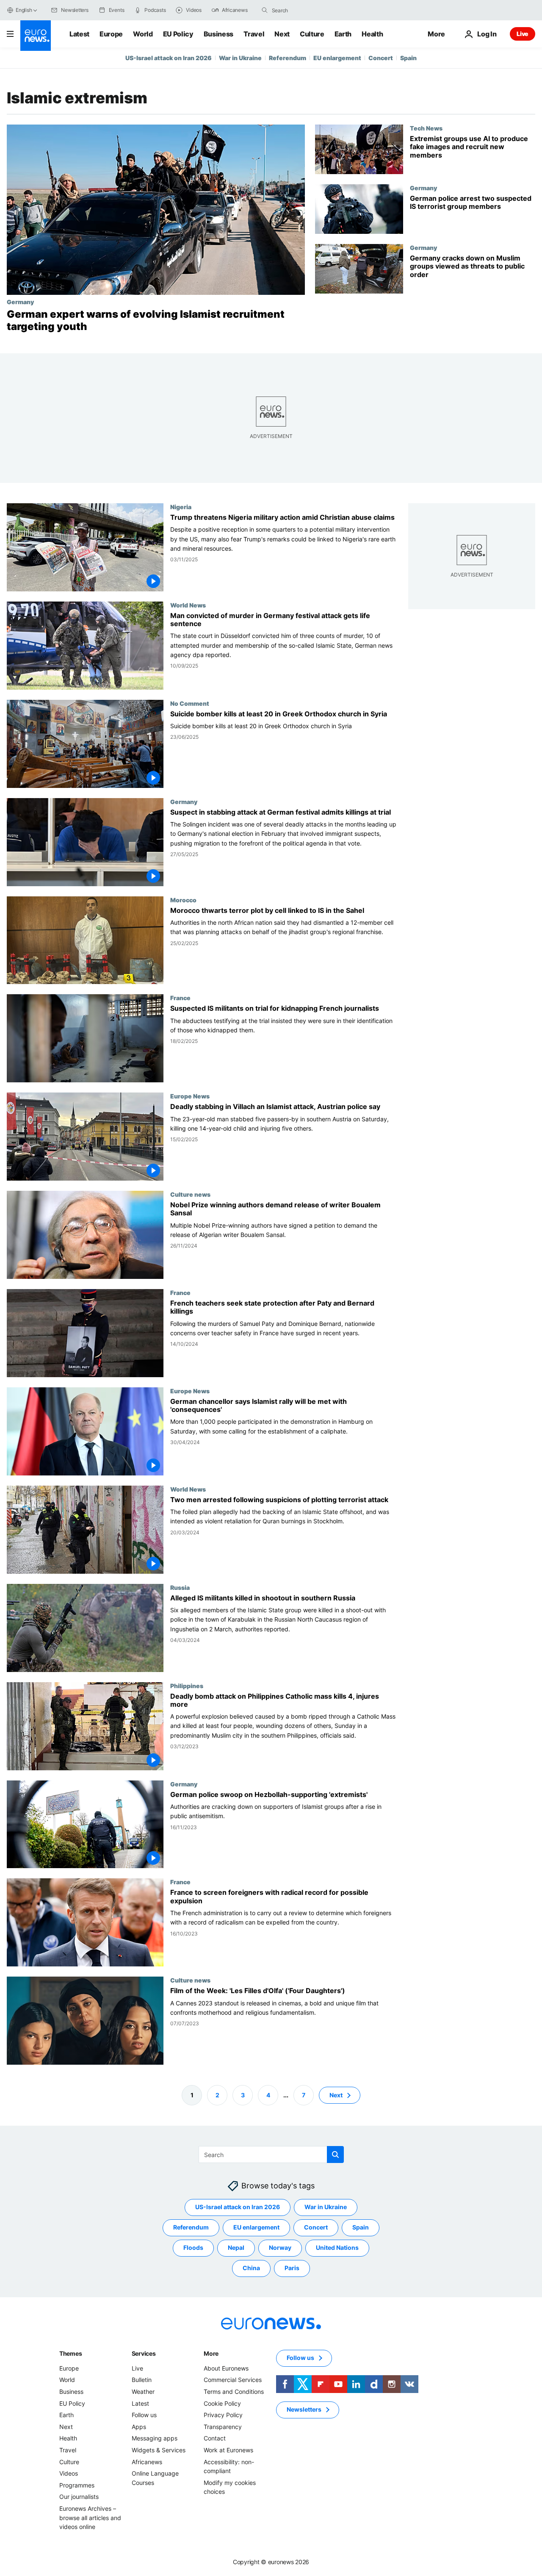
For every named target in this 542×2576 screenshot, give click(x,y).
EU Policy (178, 34)
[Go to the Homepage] (36, 36)
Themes (71, 2353)
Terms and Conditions (234, 2392)
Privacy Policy (223, 2415)
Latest (79, 34)
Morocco (183, 899)
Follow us (144, 2415)
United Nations (337, 2247)
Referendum (288, 58)
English (24, 10)
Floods (193, 2247)
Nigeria (181, 507)
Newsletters (304, 2409)
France (180, 998)
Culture (312, 34)
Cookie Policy (222, 2403)
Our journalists (79, 2497)
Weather (143, 2392)
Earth (343, 34)
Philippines (187, 1685)
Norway (280, 2247)
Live (523, 34)
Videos (69, 2473)
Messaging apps (155, 2438)
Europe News (190, 1096)
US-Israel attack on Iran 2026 (169, 58)
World (143, 34)
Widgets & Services (159, 2450)
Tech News (426, 128)
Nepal (236, 2247)
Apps (139, 2427)
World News (188, 604)
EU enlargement (337, 58)
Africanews (147, 2461)
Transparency (223, 2427)
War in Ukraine (240, 58)
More (211, 2353)
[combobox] (307, 10)
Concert (381, 58)
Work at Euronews (228, 2450)
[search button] (265, 10)
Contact (215, 2438)
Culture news (190, 1194)
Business (218, 34)
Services (144, 2353)
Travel (254, 34)
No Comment (190, 703)
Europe (111, 34)
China (251, 2268)
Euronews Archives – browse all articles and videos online (90, 2518)
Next (282, 34)
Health (372, 34)
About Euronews (226, 2368)
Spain (408, 58)
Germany (20, 302)
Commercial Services (233, 2380)
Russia (180, 1587)
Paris (292, 2268)
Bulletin (142, 2380)
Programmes (77, 2485)
